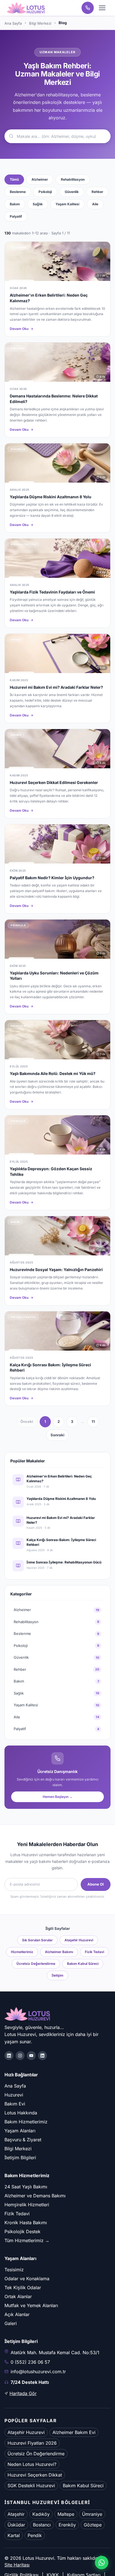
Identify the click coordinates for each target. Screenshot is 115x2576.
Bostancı (42, 2525)
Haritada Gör (23, 2393)
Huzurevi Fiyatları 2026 (32, 2443)
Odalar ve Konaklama (27, 2279)
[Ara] (88, 8)
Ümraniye (92, 2514)
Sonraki (57, 1435)
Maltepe (66, 2514)
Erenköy (67, 2525)
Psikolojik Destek (22, 2231)
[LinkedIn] (42, 2056)
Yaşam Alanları (20, 2131)
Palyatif (16, 216)
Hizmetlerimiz (22, 1952)
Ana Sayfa (13, 23)
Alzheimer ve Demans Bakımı (35, 2196)
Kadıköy (41, 2514)
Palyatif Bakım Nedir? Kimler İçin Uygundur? (52, 878)
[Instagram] (20, 2056)
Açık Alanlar (17, 2314)
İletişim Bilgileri (20, 2158)
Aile (95, 204)
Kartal (14, 2535)
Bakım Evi (15, 2104)
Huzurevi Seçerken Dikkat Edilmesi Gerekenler (54, 782)
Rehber (97, 192)
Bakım (15, 204)
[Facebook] (9, 2056)
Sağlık (38, 204)
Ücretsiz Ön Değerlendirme (36, 2454)
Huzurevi (14, 2095)
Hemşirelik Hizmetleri (27, 2205)
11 (93, 1421)
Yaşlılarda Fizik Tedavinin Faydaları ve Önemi (52, 592)
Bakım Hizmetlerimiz (26, 2122)
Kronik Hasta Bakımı (26, 2223)
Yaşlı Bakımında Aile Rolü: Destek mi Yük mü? (53, 1073)
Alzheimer (40, 179)
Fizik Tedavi (94, 1952)
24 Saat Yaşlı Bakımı (26, 2187)
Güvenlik (72, 192)
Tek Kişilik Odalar (23, 2288)
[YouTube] (31, 2056)
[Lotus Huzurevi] (26, 8)
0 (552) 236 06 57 (30, 2362)
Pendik (35, 2535)
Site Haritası (17, 2565)
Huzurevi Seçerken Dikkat (35, 2475)
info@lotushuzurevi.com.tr (38, 2372)
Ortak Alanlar (18, 2296)
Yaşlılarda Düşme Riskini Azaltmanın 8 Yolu (51, 497)
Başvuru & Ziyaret (23, 2140)
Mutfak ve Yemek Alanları (31, 2305)
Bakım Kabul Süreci (83, 1964)
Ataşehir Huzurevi (79, 1940)
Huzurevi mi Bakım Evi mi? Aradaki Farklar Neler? (56, 687)
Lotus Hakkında (21, 2113)
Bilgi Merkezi (40, 23)
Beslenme (18, 192)
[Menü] (102, 8)
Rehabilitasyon (73, 179)
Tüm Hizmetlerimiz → (27, 2240)
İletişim (57, 1975)
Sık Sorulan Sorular (37, 1940)
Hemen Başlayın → (58, 1797)
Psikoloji (45, 192)
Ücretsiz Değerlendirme (36, 1964)
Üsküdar (16, 2525)
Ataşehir (16, 2514)
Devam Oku (19, 329)
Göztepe (93, 2525)
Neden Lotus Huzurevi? (32, 2464)
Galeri (11, 2323)
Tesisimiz (14, 2270)
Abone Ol (96, 1884)
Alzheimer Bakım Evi (74, 2432)
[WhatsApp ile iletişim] (102, 2563)
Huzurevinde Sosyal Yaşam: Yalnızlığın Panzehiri (56, 1270)
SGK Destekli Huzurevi (31, 2486)
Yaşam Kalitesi (67, 204)
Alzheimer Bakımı (59, 1952)
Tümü (14, 179)
